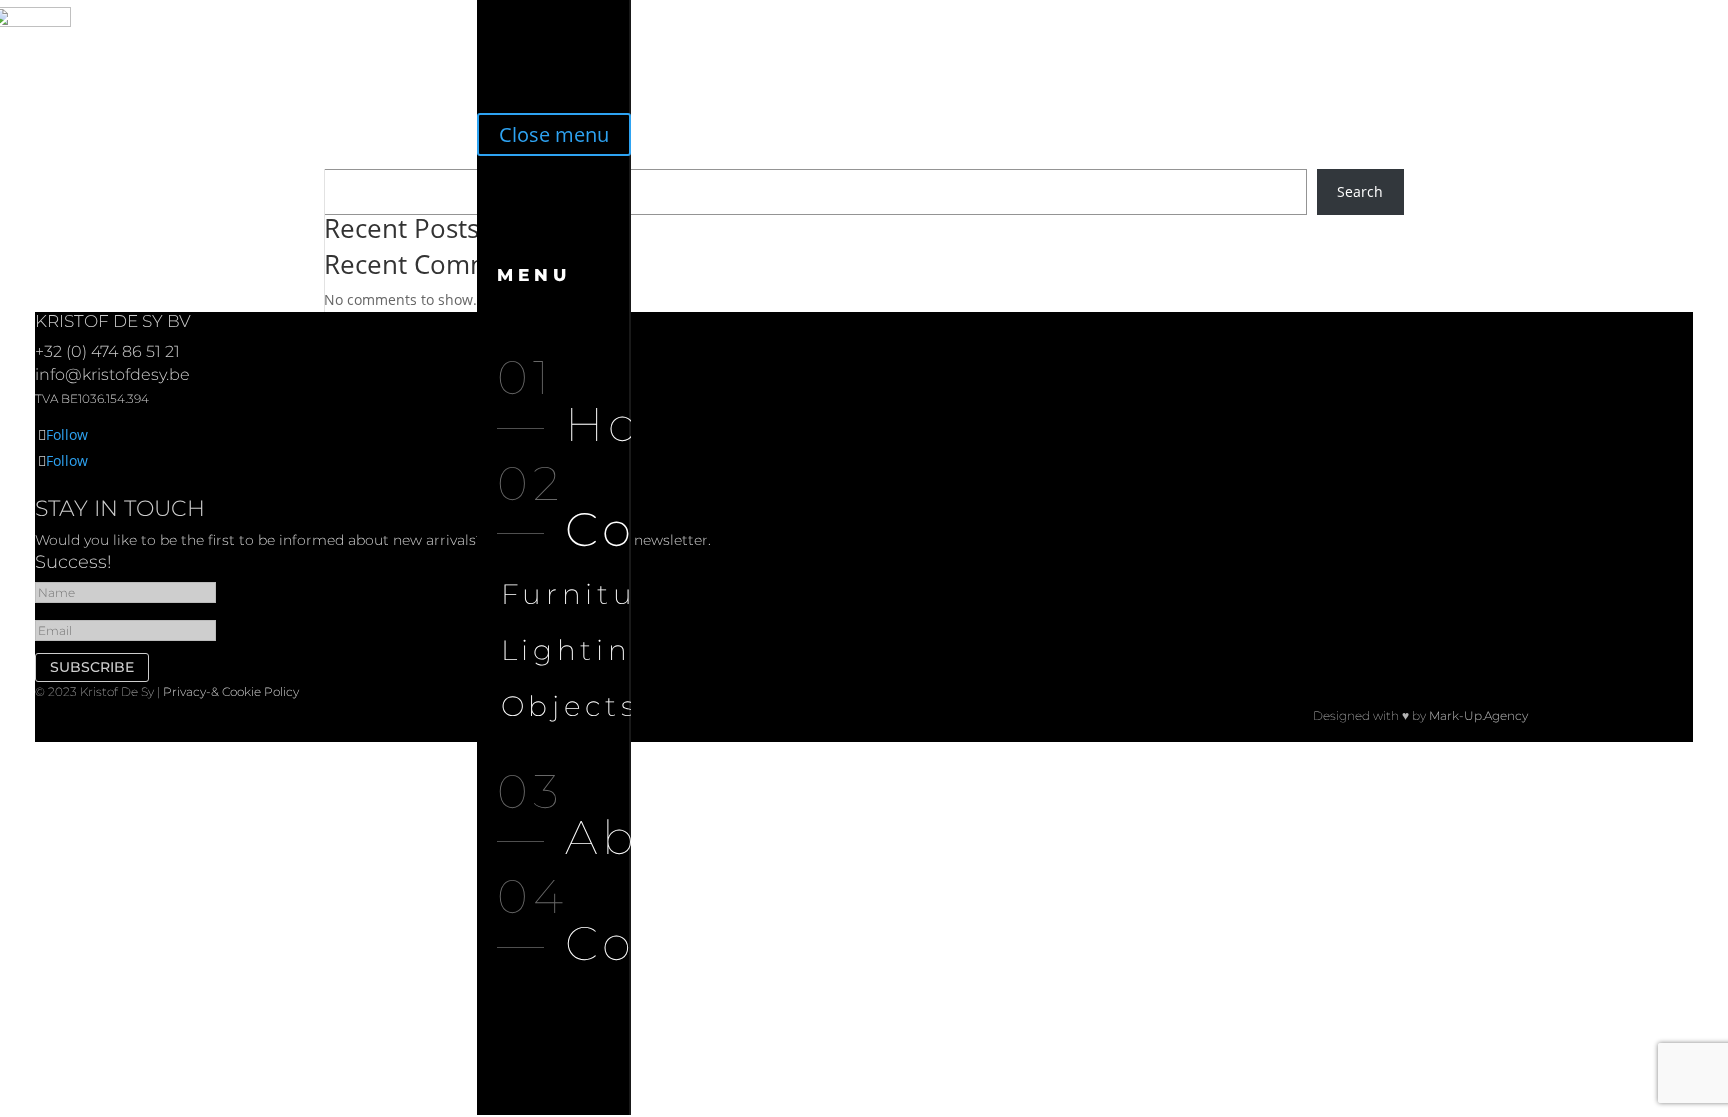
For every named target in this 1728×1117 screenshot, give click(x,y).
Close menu (554, 134)
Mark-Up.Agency (1478, 715)
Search (1360, 191)
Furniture (587, 594)
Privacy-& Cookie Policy (231, 691)
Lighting (578, 650)
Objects (570, 706)
